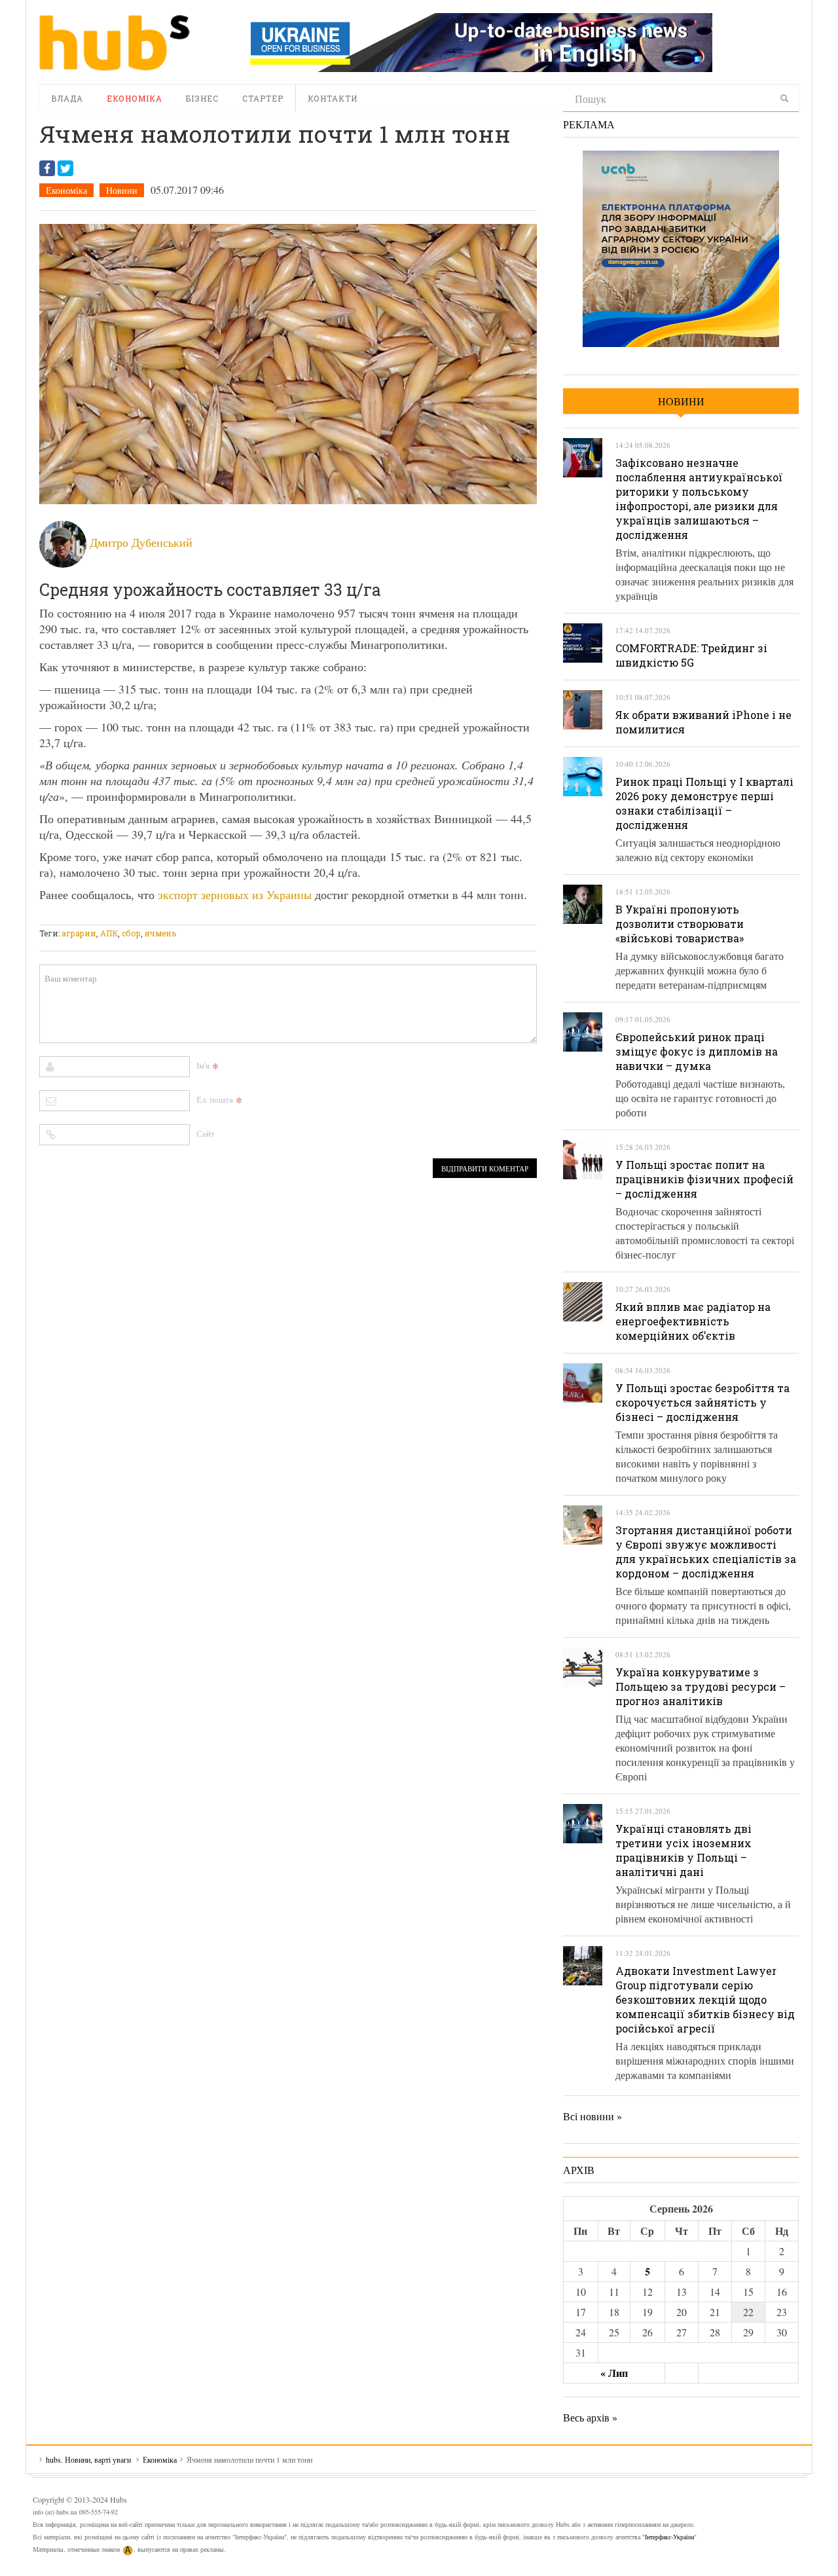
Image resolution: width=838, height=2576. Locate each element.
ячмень (160, 933)
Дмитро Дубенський (141, 542)
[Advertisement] (278, 916)
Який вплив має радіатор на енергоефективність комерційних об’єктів (693, 1321)
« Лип (614, 2373)
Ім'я (203, 1065)
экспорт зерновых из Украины (235, 894)
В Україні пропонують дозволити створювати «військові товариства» (680, 924)
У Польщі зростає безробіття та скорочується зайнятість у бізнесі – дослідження (702, 1402)
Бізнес (202, 98)
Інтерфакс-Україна (669, 2537)
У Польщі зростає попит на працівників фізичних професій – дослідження (704, 1179)
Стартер (263, 98)
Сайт (206, 1133)
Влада (67, 98)
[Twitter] (65, 168)
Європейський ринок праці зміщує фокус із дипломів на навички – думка (697, 1051)
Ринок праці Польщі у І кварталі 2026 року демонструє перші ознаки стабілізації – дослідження (704, 803)
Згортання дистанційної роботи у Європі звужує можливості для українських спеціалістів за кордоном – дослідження (706, 1552)
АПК (109, 933)
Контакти (333, 98)
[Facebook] (47, 168)
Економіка (135, 98)
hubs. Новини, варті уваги (115, 43)
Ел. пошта (215, 1099)
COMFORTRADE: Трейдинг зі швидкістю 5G (691, 655)
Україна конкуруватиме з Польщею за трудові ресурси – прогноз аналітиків (701, 1686)
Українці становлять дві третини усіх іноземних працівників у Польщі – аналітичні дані (683, 1850)
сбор (131, 933)
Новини (122, 190)
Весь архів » (590, 2417)
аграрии (79, 933)
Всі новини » (592, 2116)
